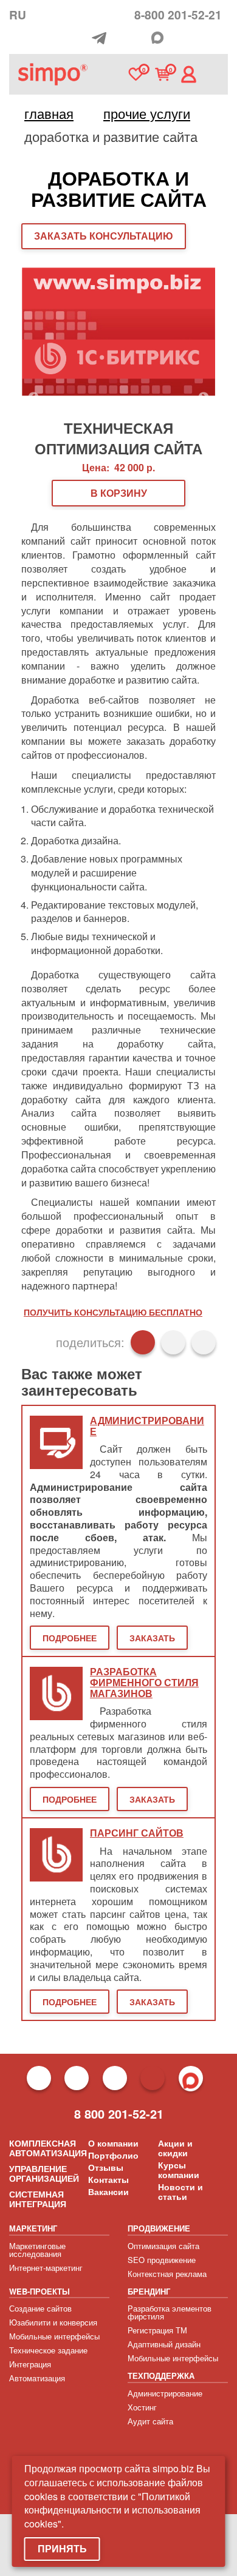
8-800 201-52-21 (178, 15)
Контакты (108, 2179)
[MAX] (157, 38)
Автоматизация (37, 2378)
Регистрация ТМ (157, 2330)
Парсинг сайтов (137, 1833)
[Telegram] (102, 38)
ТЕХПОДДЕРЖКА (161, 2376)
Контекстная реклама (167, 2274)
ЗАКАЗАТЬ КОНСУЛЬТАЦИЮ (104, 236)
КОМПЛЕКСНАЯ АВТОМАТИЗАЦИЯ (48, 2148)
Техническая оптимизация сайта (118, 436)
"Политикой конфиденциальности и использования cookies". (112, 2510)
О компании (113, 2143)
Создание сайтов (40, 2308)
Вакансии (108, 2191)
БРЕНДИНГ (149, 2291)
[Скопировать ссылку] (204, 1342)
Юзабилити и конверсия (53, 2322)
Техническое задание (48, 2350)
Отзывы (106, 2167)
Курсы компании (179, 2170)
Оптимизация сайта (163, 2246)
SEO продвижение (162, 2260)
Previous (33, 398)
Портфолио (113, 2155)
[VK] (141, 39)
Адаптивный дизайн (164, 2344)
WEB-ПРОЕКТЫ (39, 2291)
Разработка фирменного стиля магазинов (144, 1683)
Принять (62, 2548)
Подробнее (70, 1638)
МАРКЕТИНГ (33, 2228)
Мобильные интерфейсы (54, 2336)
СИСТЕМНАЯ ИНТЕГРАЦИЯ (38, 2199)
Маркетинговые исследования (37, 2250)
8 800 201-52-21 (119, 2114)
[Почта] (122, 39)
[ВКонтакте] (173, 1342)
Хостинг (142, 2407)
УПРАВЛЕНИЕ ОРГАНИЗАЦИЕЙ (44, 2173)
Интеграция (30, 2364)
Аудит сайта (150, 2421)
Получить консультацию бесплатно (113, 1312)
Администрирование (165, 2393)
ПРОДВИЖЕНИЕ (159, 2228)
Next (204, 398)
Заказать (152, 1638)
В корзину (119, 493)
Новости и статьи (180, 2191)
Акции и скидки (175, 2148)
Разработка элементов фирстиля (170, 2312)
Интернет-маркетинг (46, 2268)
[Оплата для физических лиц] (83, 40)
